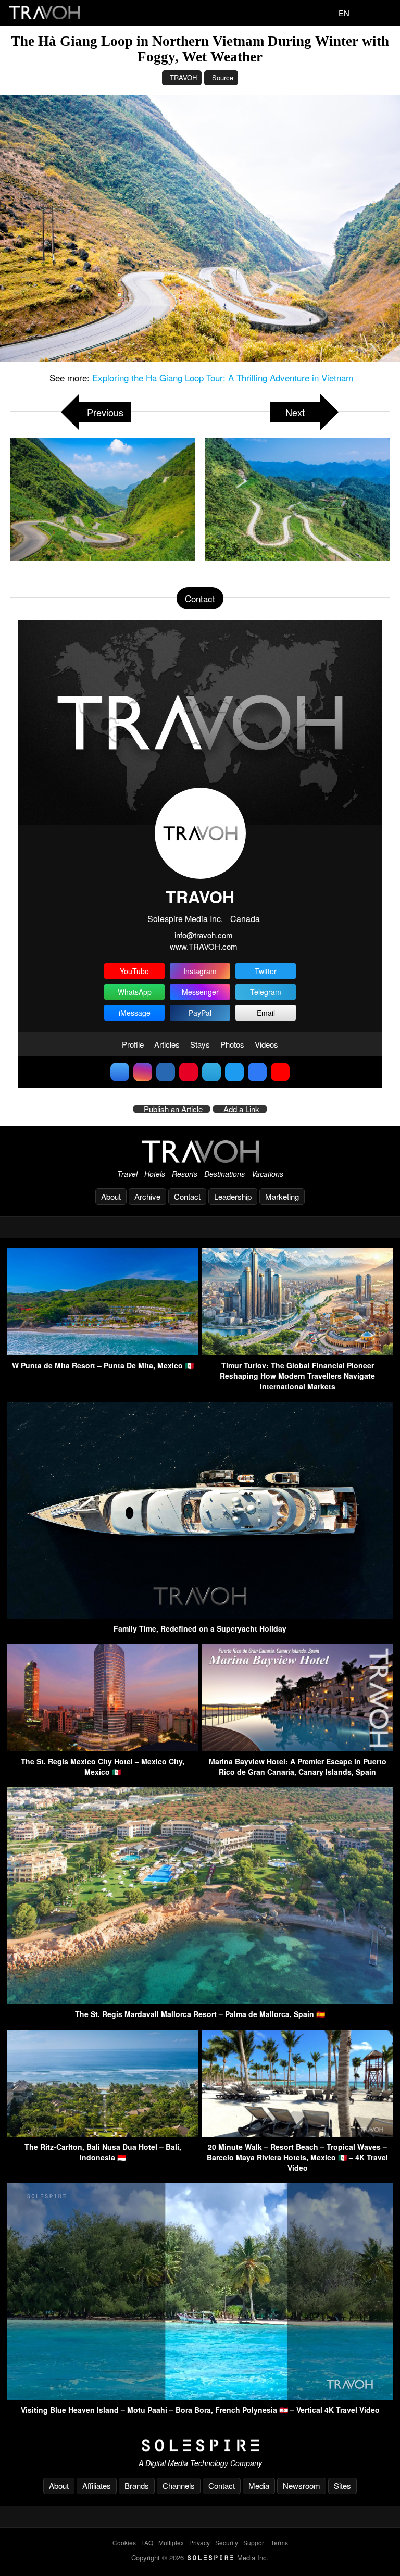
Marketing (282, 1196)
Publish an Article (173, 1109)
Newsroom (302, 2486)
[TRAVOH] (200, 1152)
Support (254, 2542)
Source (223, 77)
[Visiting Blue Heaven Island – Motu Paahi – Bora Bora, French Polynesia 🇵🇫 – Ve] (200, 2397)
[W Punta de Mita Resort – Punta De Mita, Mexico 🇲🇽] (103, 1352)
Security (227, 2542)
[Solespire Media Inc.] (200, 2446)
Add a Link (241, 1109)
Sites (342, 2486)
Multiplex (171, 2542)
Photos (232, 1044)
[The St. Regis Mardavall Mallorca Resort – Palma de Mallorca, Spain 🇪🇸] (200, 2001)
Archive (147, 1196)
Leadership (233, 1196)
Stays (200, 1044)
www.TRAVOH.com (204, 946)
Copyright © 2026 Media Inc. (200, 2558)
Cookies (124, 2542)
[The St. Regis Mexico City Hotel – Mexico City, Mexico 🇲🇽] (103, 1748)
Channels (179, 2486)
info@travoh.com (204, 935)
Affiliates (97, 2486)
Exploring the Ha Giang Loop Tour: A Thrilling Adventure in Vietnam (223, 377)
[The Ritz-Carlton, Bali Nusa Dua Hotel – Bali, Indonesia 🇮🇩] (103, 2133)
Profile (133, 1044)
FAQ (147, 2542)
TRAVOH (183, 77)
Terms (279, 2542)
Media (259, 2486)
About (111, 1196)
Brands (137, 2486)
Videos (266, 1044)
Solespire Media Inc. (185, 919)
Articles (167, 1044)
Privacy (199, 2542)
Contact (187, 1196)
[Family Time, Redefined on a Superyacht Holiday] (200, 1615)
